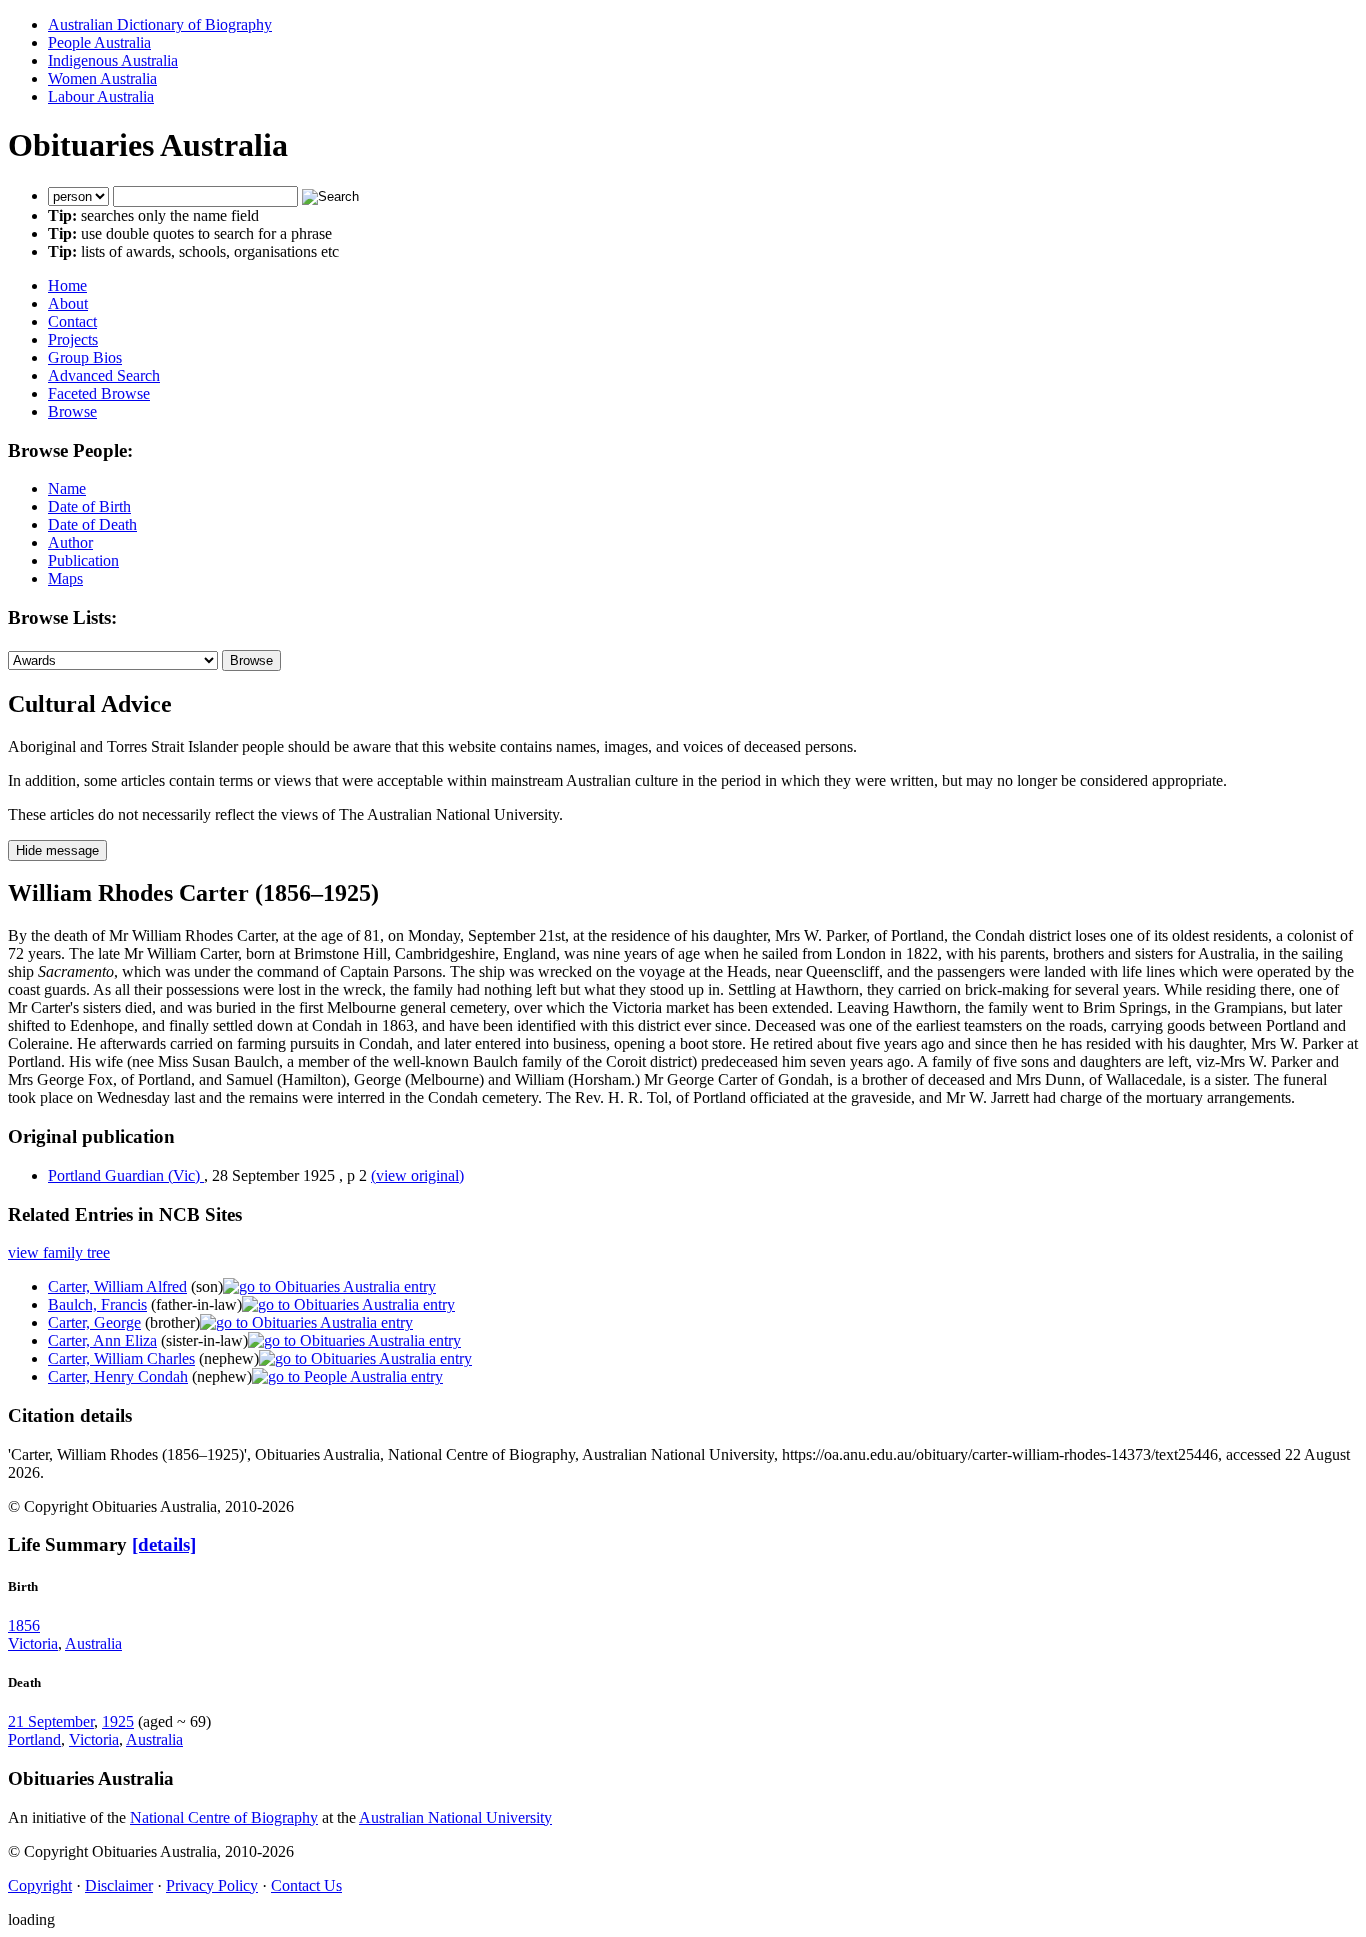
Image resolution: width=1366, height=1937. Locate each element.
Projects (73, 339)
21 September (51, 1721)
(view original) (417, 1175)
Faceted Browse (99, 393)
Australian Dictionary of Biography (160, 24)
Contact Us (306, 1885)
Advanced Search (104, 375)
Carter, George (94, 1322)
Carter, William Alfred (117, 1286)
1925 (118, 1721)
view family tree (59, 1252)
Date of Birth (89, 506)
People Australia (99, 42)
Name (67, 488)
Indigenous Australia (113, 60)
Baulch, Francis (97, 1304)
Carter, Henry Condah (118, 1376)
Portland (34, 1739)
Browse (72, 411)
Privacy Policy (212, 1885)
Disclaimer (119, 1885)
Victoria (33, 1643)
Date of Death (92, 524)
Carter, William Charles (121, 1358)
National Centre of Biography (224, 1817)
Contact (72, 321)
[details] (164, 1544)
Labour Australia (101, 96)
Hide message (57, 850)
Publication (83, 560)
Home (67, 285)
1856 (24, 1625)
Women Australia (102, 78)
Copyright (40, 1885)
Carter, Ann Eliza (102, 1340)
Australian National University (455, 1817)
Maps (65, 578)
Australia (93, 1643)
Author (70, 542)
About (68, 303)
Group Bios (85, 357)
